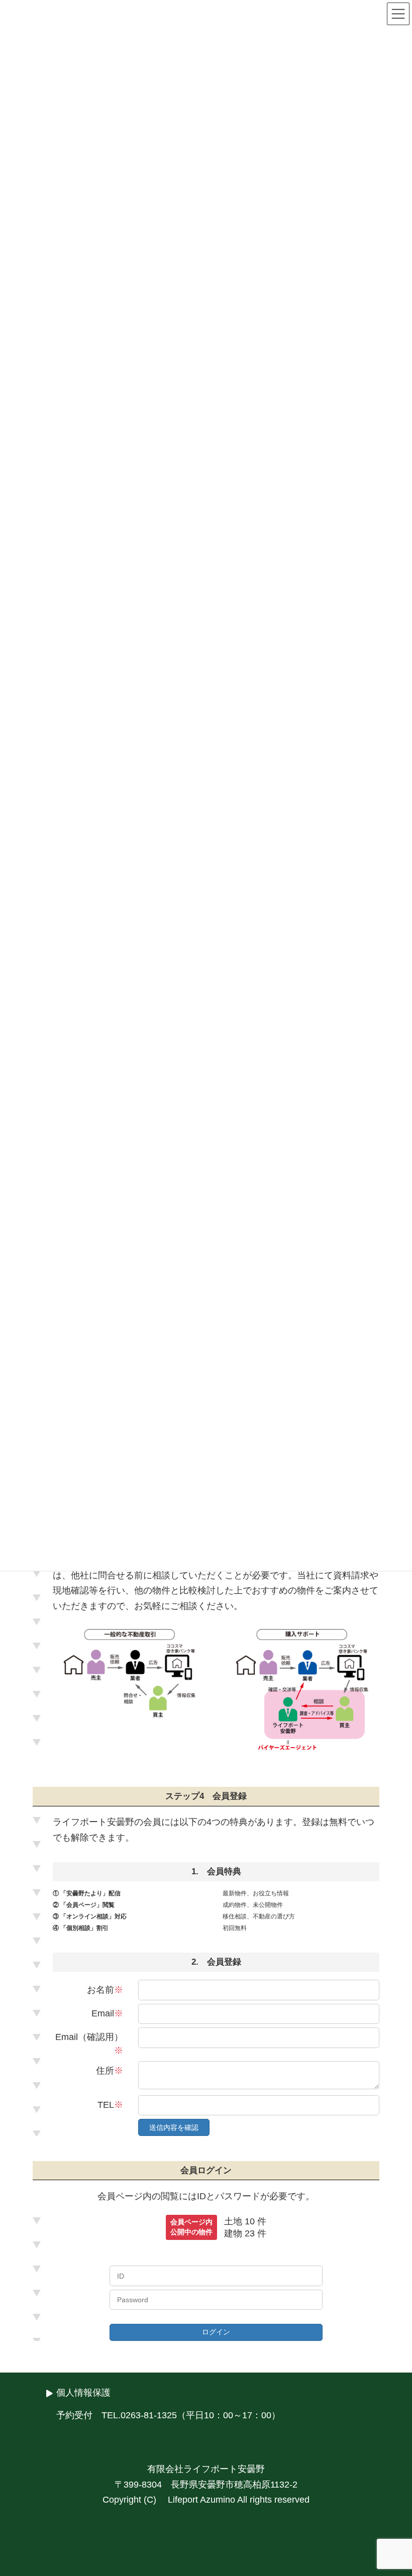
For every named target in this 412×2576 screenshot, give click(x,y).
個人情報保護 (83, 2393)
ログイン (216, 2332)
